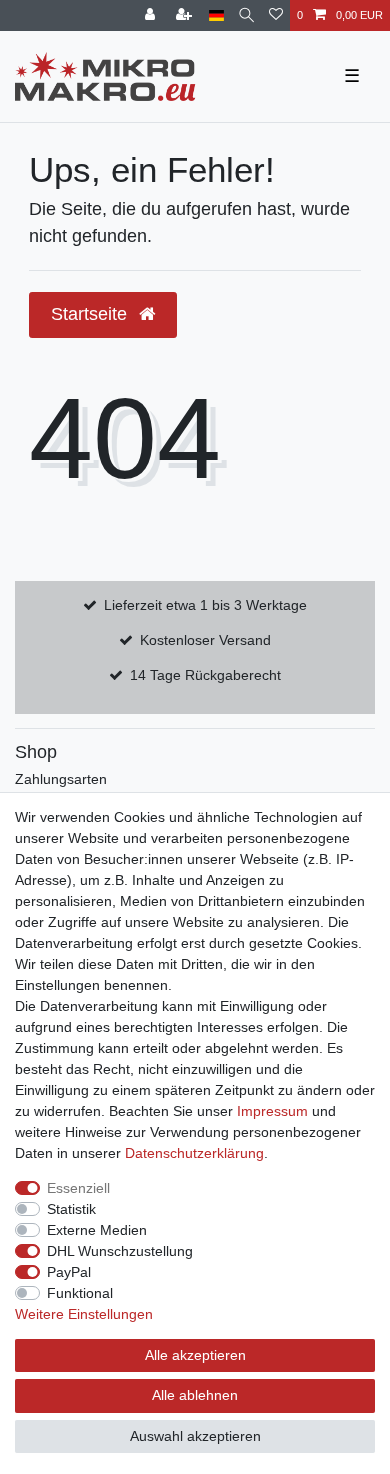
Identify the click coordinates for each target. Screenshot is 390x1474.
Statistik (71, 1209)
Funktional (80, 1293)
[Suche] (246, 15)
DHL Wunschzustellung (120, 1251)
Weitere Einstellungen (84, 1314)
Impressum (272, 1111)
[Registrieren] (186, 15)
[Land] (216, 15)
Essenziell (78, 1188)
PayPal (69, 1272)
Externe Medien (97, 1230)
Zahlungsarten (61, 779)
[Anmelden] (152, 15)
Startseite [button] (91, 314)
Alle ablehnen (195, 1395)
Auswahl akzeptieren (195, 1436)
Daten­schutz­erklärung (194, 1153)
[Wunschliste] (276, 15)
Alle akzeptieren (195, 1355)
